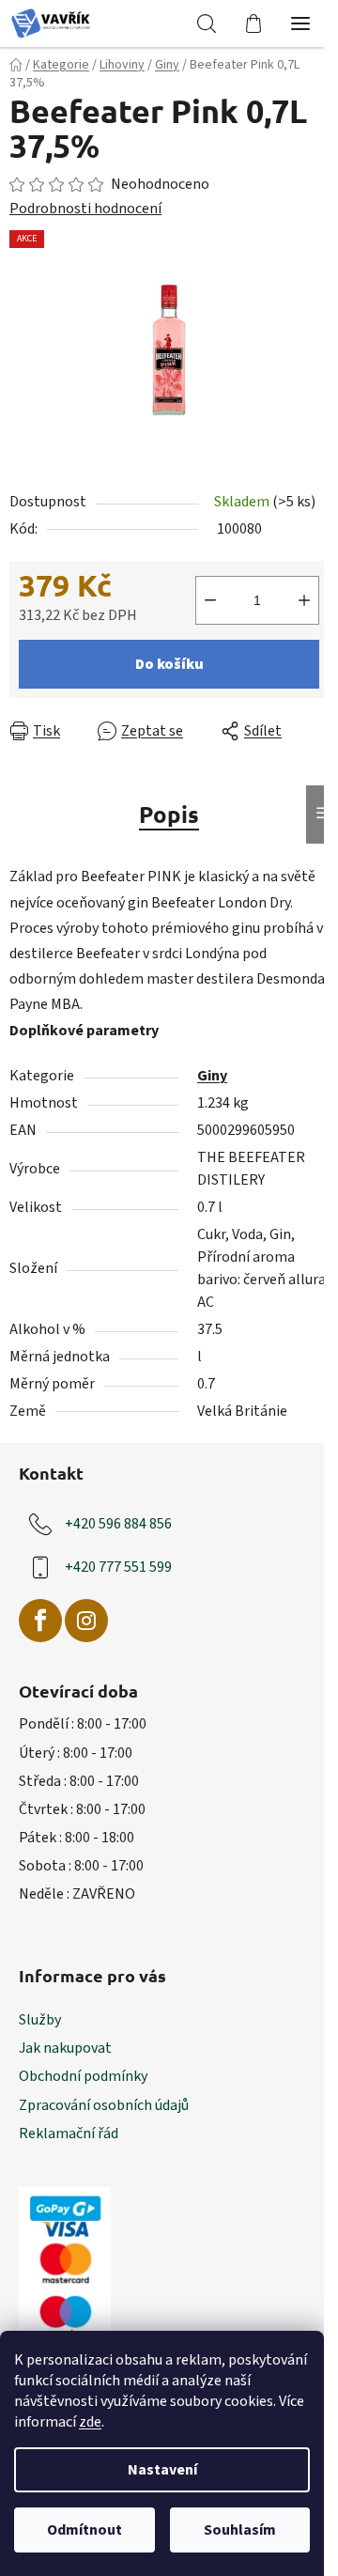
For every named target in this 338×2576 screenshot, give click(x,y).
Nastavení (162, 2470)
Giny (212, 1076)
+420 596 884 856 (118, 1523)
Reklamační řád (69, 2134)
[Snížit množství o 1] (210, 600)
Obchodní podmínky (83, 2076)
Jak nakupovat (65, 2048)
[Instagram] (86, 1621)
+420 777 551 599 (118, 1566)
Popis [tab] (169, 814)
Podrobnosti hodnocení (85, 209)
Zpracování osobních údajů (104, 2105)
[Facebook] (40, 1621)
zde (90, 2422)
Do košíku (169, 664)
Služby (40, 2020)
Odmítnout (84, 2530)
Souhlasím (240, 2530)
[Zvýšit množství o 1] (304, 600)
